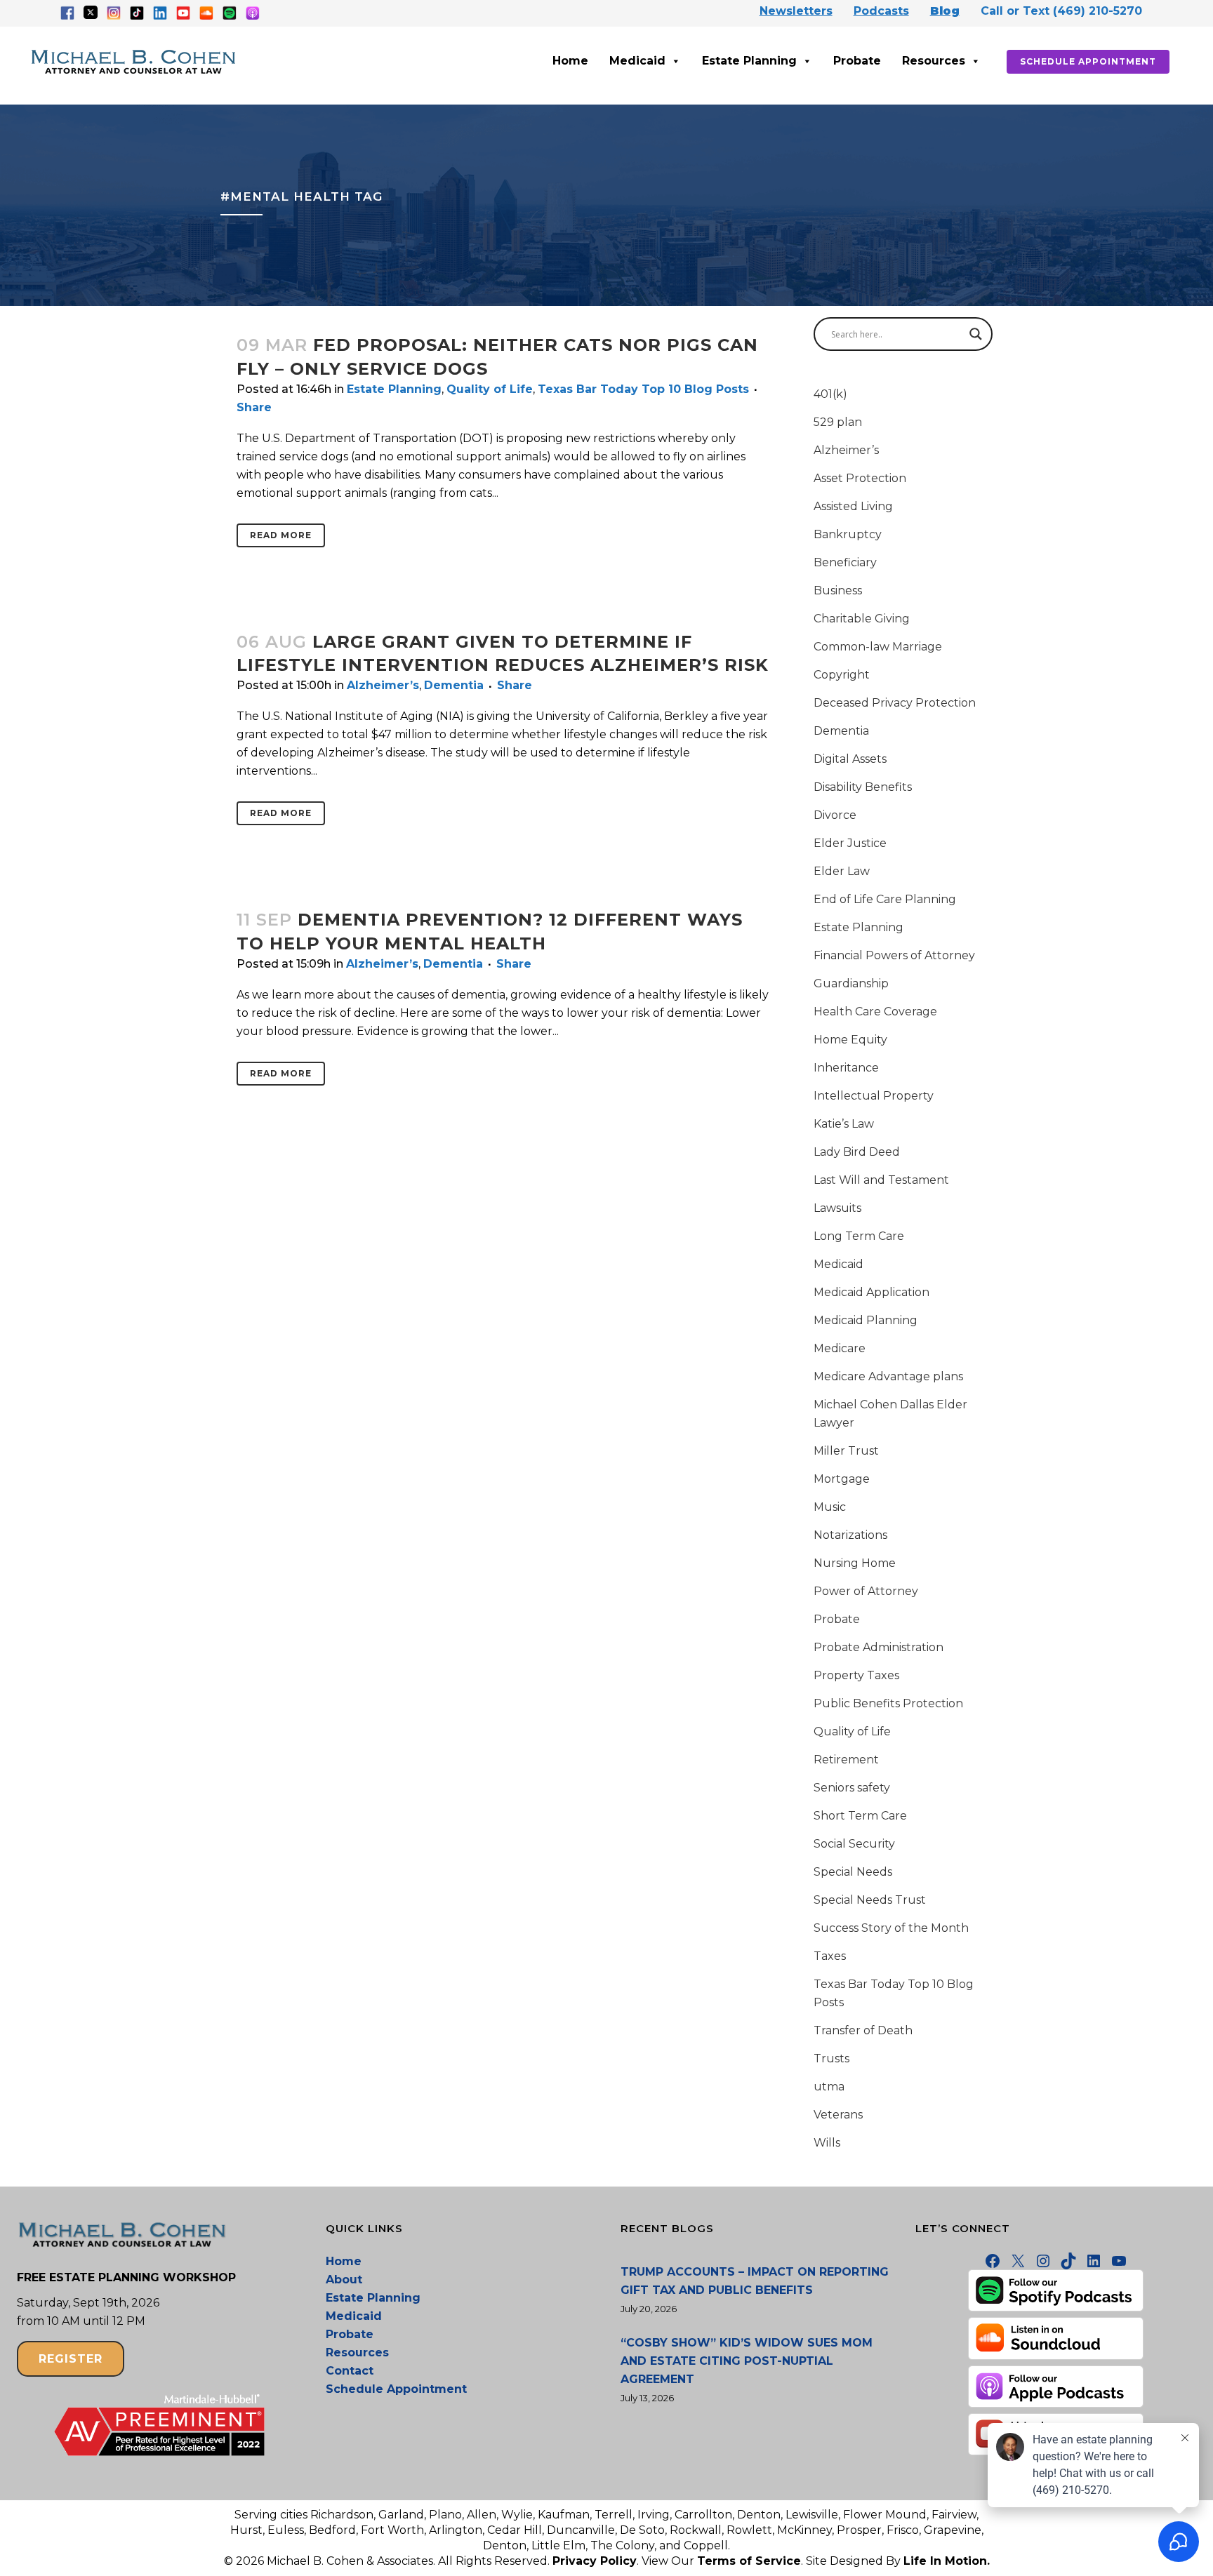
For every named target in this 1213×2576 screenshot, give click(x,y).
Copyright (842, 675)
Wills (827, 2143)
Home (570, 61)
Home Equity (850, 1040)
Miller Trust (846, 1451)
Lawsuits (837, 1208)
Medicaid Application (871, 1292)
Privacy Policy (595, 2561)
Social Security (854, 1844)
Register (71, 2359)
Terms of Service (749, 2561)
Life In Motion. (947, 2561)
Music (830, 1507)
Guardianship (851, 983)
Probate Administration (879, 1647)
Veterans (838, 2115)
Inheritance (846, 1068)
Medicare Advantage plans (888, 1376)
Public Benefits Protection (888, 1703)
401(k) (830, 394)
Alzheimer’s (383, 685)
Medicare (840, 1348)
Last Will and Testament (881, 1180)
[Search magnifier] (976, 334)
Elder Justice (850, 843)
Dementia (454, 685)
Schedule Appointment (1088, 61)
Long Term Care (859, 1236)
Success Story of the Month (891, 1928)
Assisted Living (853, 506)
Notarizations (850, 1535)
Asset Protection (860, 478)
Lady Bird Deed (857, 1152)
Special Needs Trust (870, 1900)
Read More (281, 535)
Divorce (835, 815)
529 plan (838, 422)
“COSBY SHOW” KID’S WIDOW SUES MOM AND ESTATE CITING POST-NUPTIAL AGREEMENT (747, 2361)
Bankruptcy (848, 534)
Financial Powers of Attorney (894, 955)
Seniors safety (852, 1788)
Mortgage (842, 1479)
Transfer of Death (863, 2030)
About (344, 2280)
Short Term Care (860, 1816)
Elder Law (842, 871)
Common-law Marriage (878, 647)
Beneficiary (845, 562)
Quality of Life (490, 389)
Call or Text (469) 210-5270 (1061, 11)
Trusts (831, 2058)
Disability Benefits (863, 787)
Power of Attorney (866, 1591)
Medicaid (637, 61)
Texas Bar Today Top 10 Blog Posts (643, 389)
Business (838, 590)
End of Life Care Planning (885, 899)
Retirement (846, 1760)
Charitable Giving (862, 619)
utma (829, 2087)
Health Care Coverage (875, 1012)
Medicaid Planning (866, 1320)
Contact (350, 2371)
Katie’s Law (844, 1124)
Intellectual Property (874, 1096)
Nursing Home (855, 1563)
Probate (857, 61)
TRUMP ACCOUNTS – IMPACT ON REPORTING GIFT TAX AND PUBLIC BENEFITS (755, 2281)
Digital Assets (850, 759)
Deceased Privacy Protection (895, 703)
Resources (934, 61)
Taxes (830, 1956)
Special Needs (853, 1872)
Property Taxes (856, 1675)
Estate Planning (749, 61)
